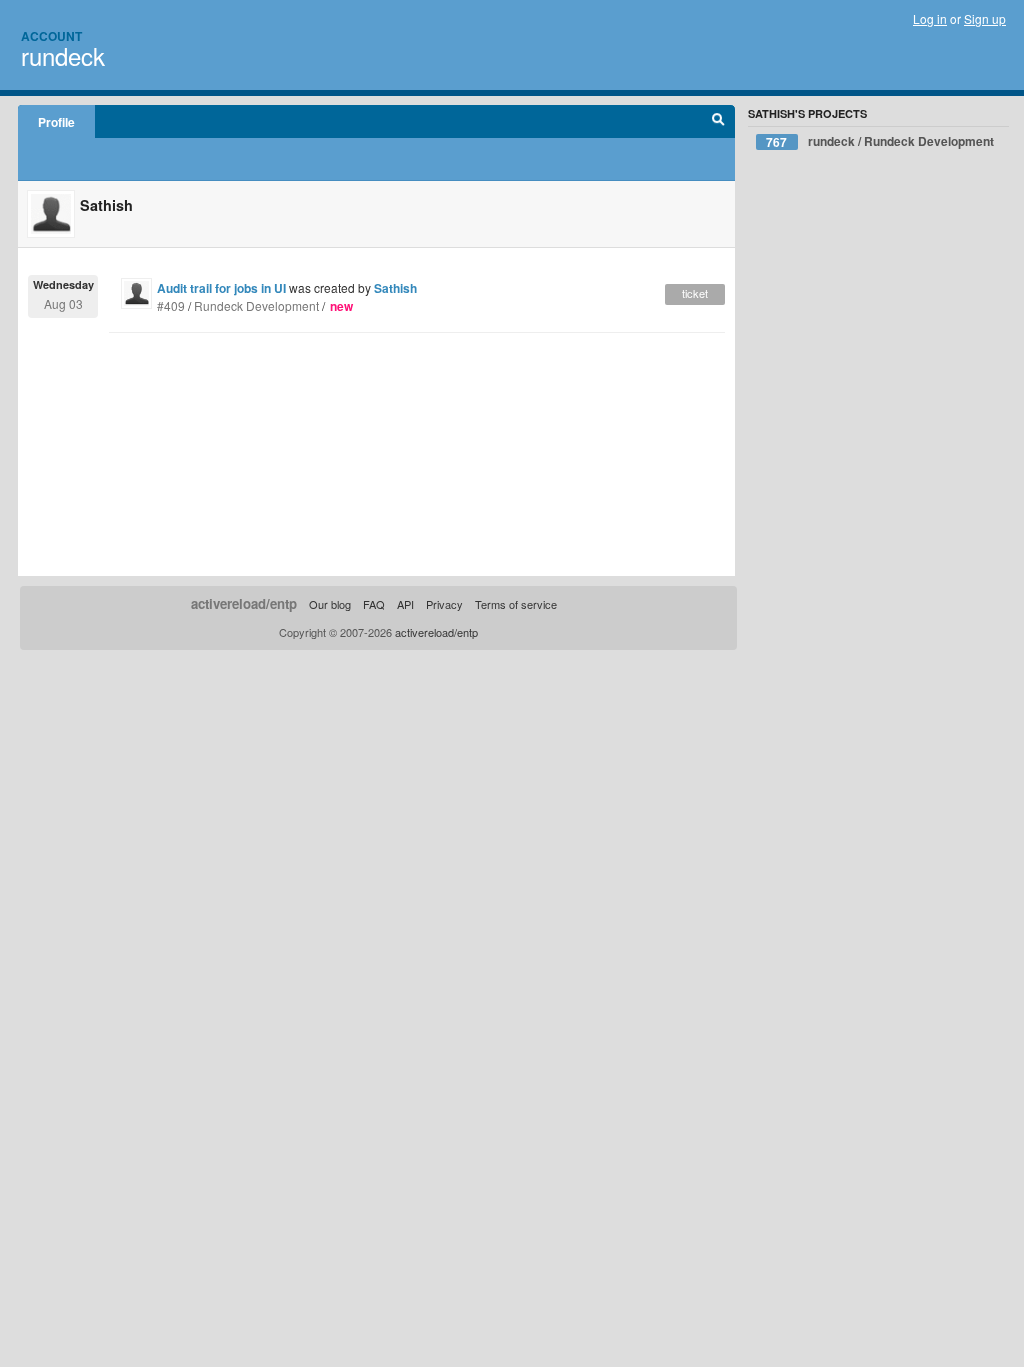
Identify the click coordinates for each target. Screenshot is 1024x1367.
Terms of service (516, 604)
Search (718, 122)
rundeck (63, 55)
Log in (930, 18)
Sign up (985, 18)
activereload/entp (244, 603)
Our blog (330, 604)
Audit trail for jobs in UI (221, 288)
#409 (171, 305)
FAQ (374, 604)
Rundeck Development (256, 305)
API (405, 604)
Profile (56, 122)
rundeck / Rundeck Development (880, 141)
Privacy (444, 604)
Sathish (395, 288)
